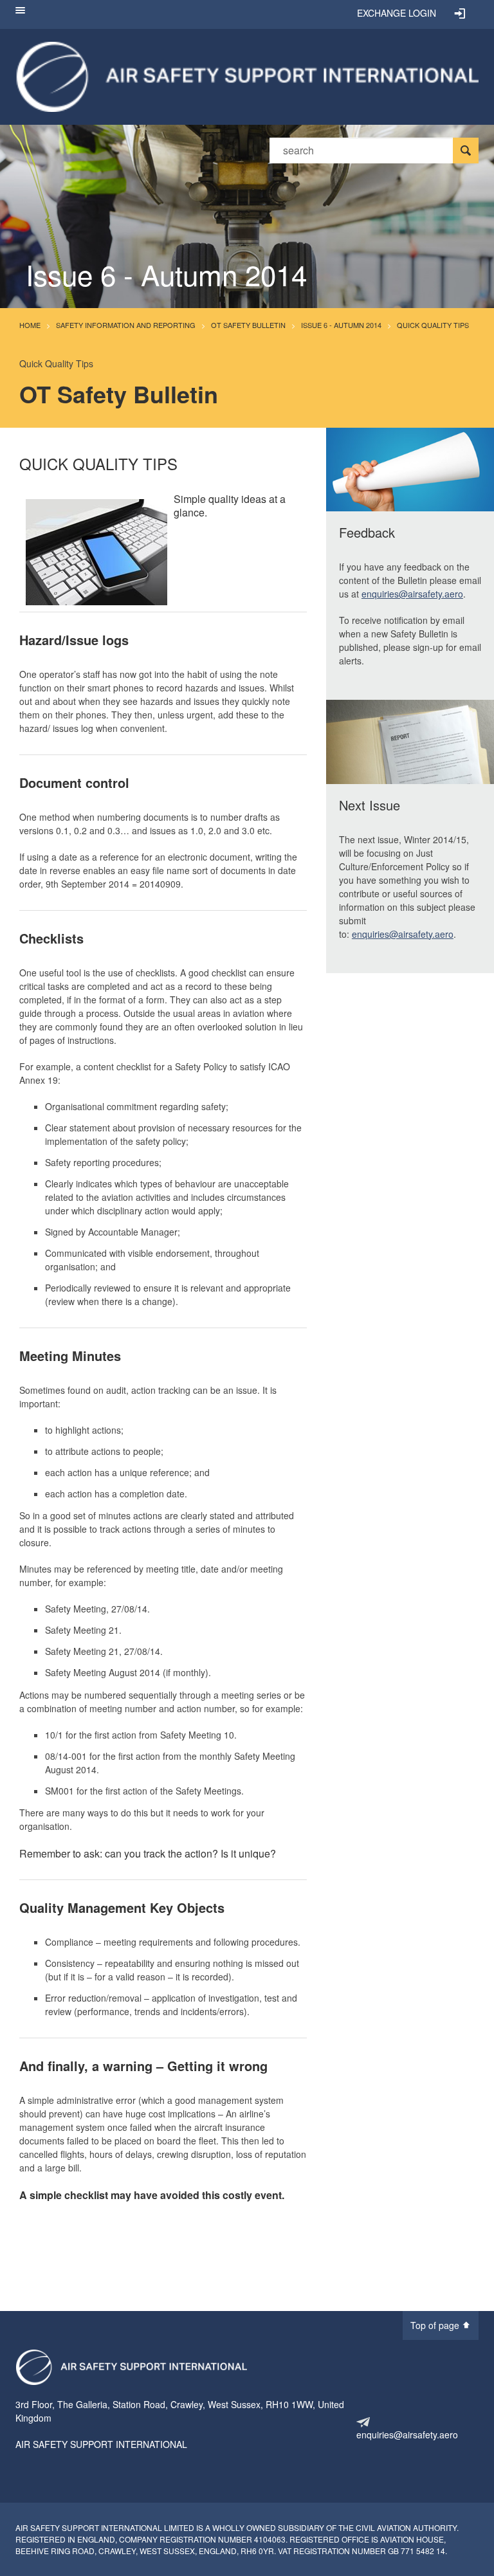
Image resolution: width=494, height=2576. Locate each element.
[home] (247, 75)
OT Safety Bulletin (248, 325)
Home (30, 325)
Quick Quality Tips (433, 325)
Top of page (436, 2325)
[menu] (20, 14)
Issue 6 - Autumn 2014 (341, 325)
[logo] (131, 2367)
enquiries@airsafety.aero (412, 594)
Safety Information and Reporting (126, 325)
